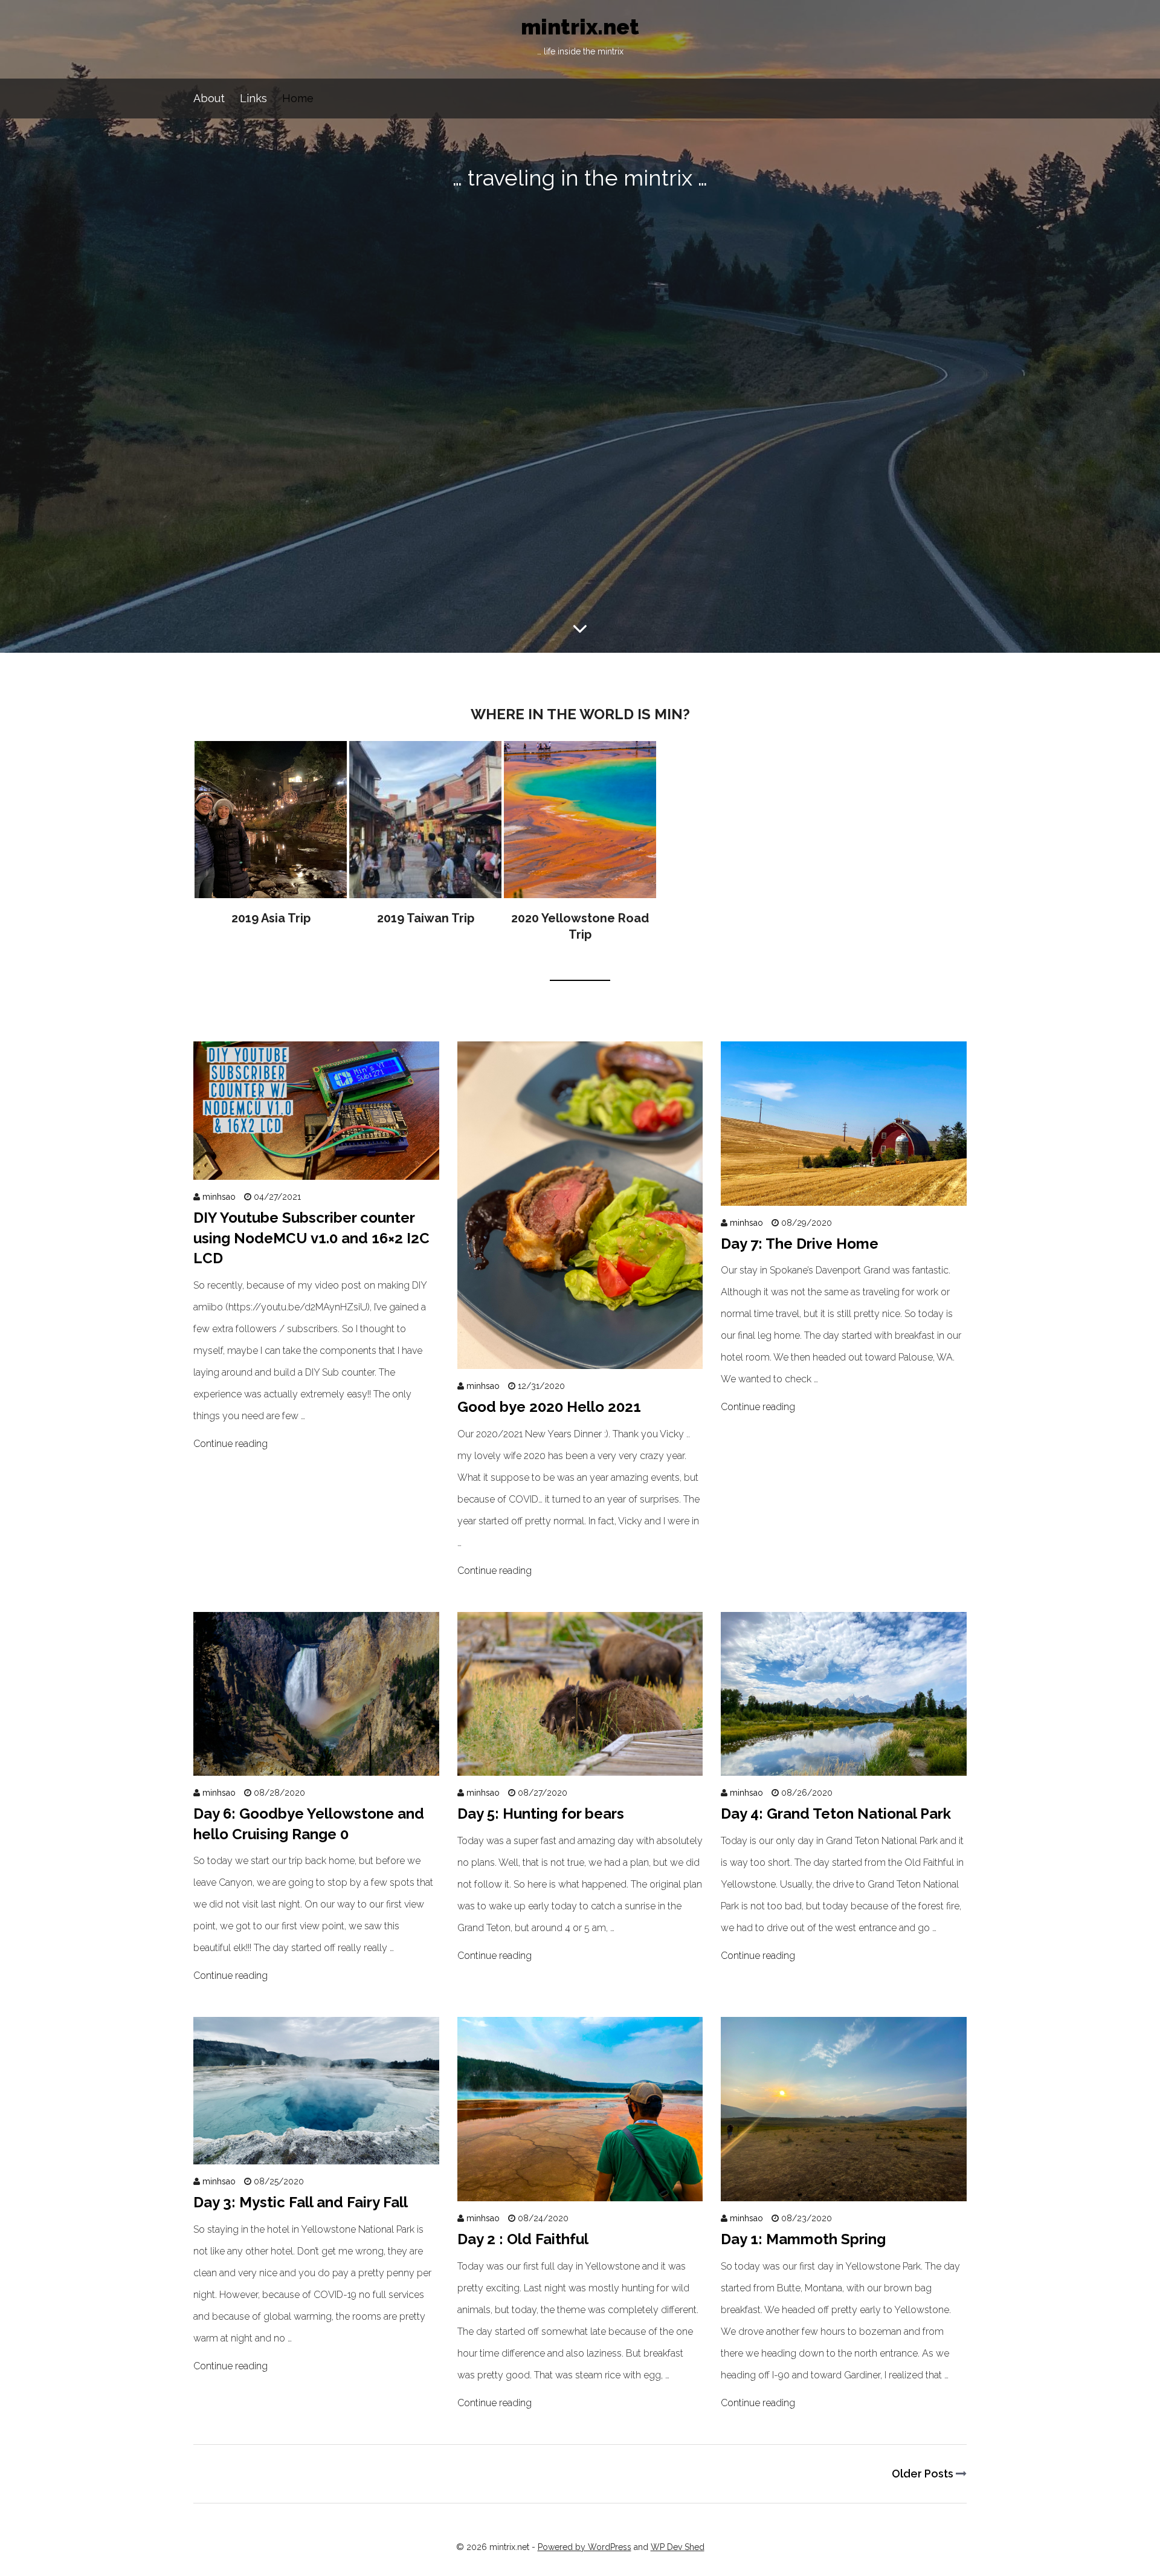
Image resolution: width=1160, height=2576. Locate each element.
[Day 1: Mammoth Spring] (844, 2190)
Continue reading (230, 1444)
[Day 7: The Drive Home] (844, 1195)
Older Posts (924, 2474)
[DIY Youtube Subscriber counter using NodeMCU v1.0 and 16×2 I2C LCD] (316, 1169)
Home (298, 98)
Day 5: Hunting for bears (541, 1814)
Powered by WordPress (585, 2547)
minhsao (219, 1197)
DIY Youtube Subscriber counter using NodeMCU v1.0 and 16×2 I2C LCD (311, 1238)
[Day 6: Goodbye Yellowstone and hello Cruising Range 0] (316, 1765)
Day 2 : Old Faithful (523, 2239)
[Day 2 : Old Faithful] (580, 2190)
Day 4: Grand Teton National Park (836, 1814)
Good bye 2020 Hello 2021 (549, 1407)
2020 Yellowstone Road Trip (580, 842)
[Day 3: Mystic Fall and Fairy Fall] (316, 2153)
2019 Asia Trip (271, 834)
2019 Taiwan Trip (425, 834)
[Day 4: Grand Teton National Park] (844, 1765)
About (209, 98)
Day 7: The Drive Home (800, 1244)
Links (253, 98)
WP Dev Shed (678, 2547)
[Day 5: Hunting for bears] (580, 1765)
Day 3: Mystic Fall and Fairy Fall (301, 2202)
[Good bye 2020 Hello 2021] (580, 1358)
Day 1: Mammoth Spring (803, 2239)
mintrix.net (580, 36)
